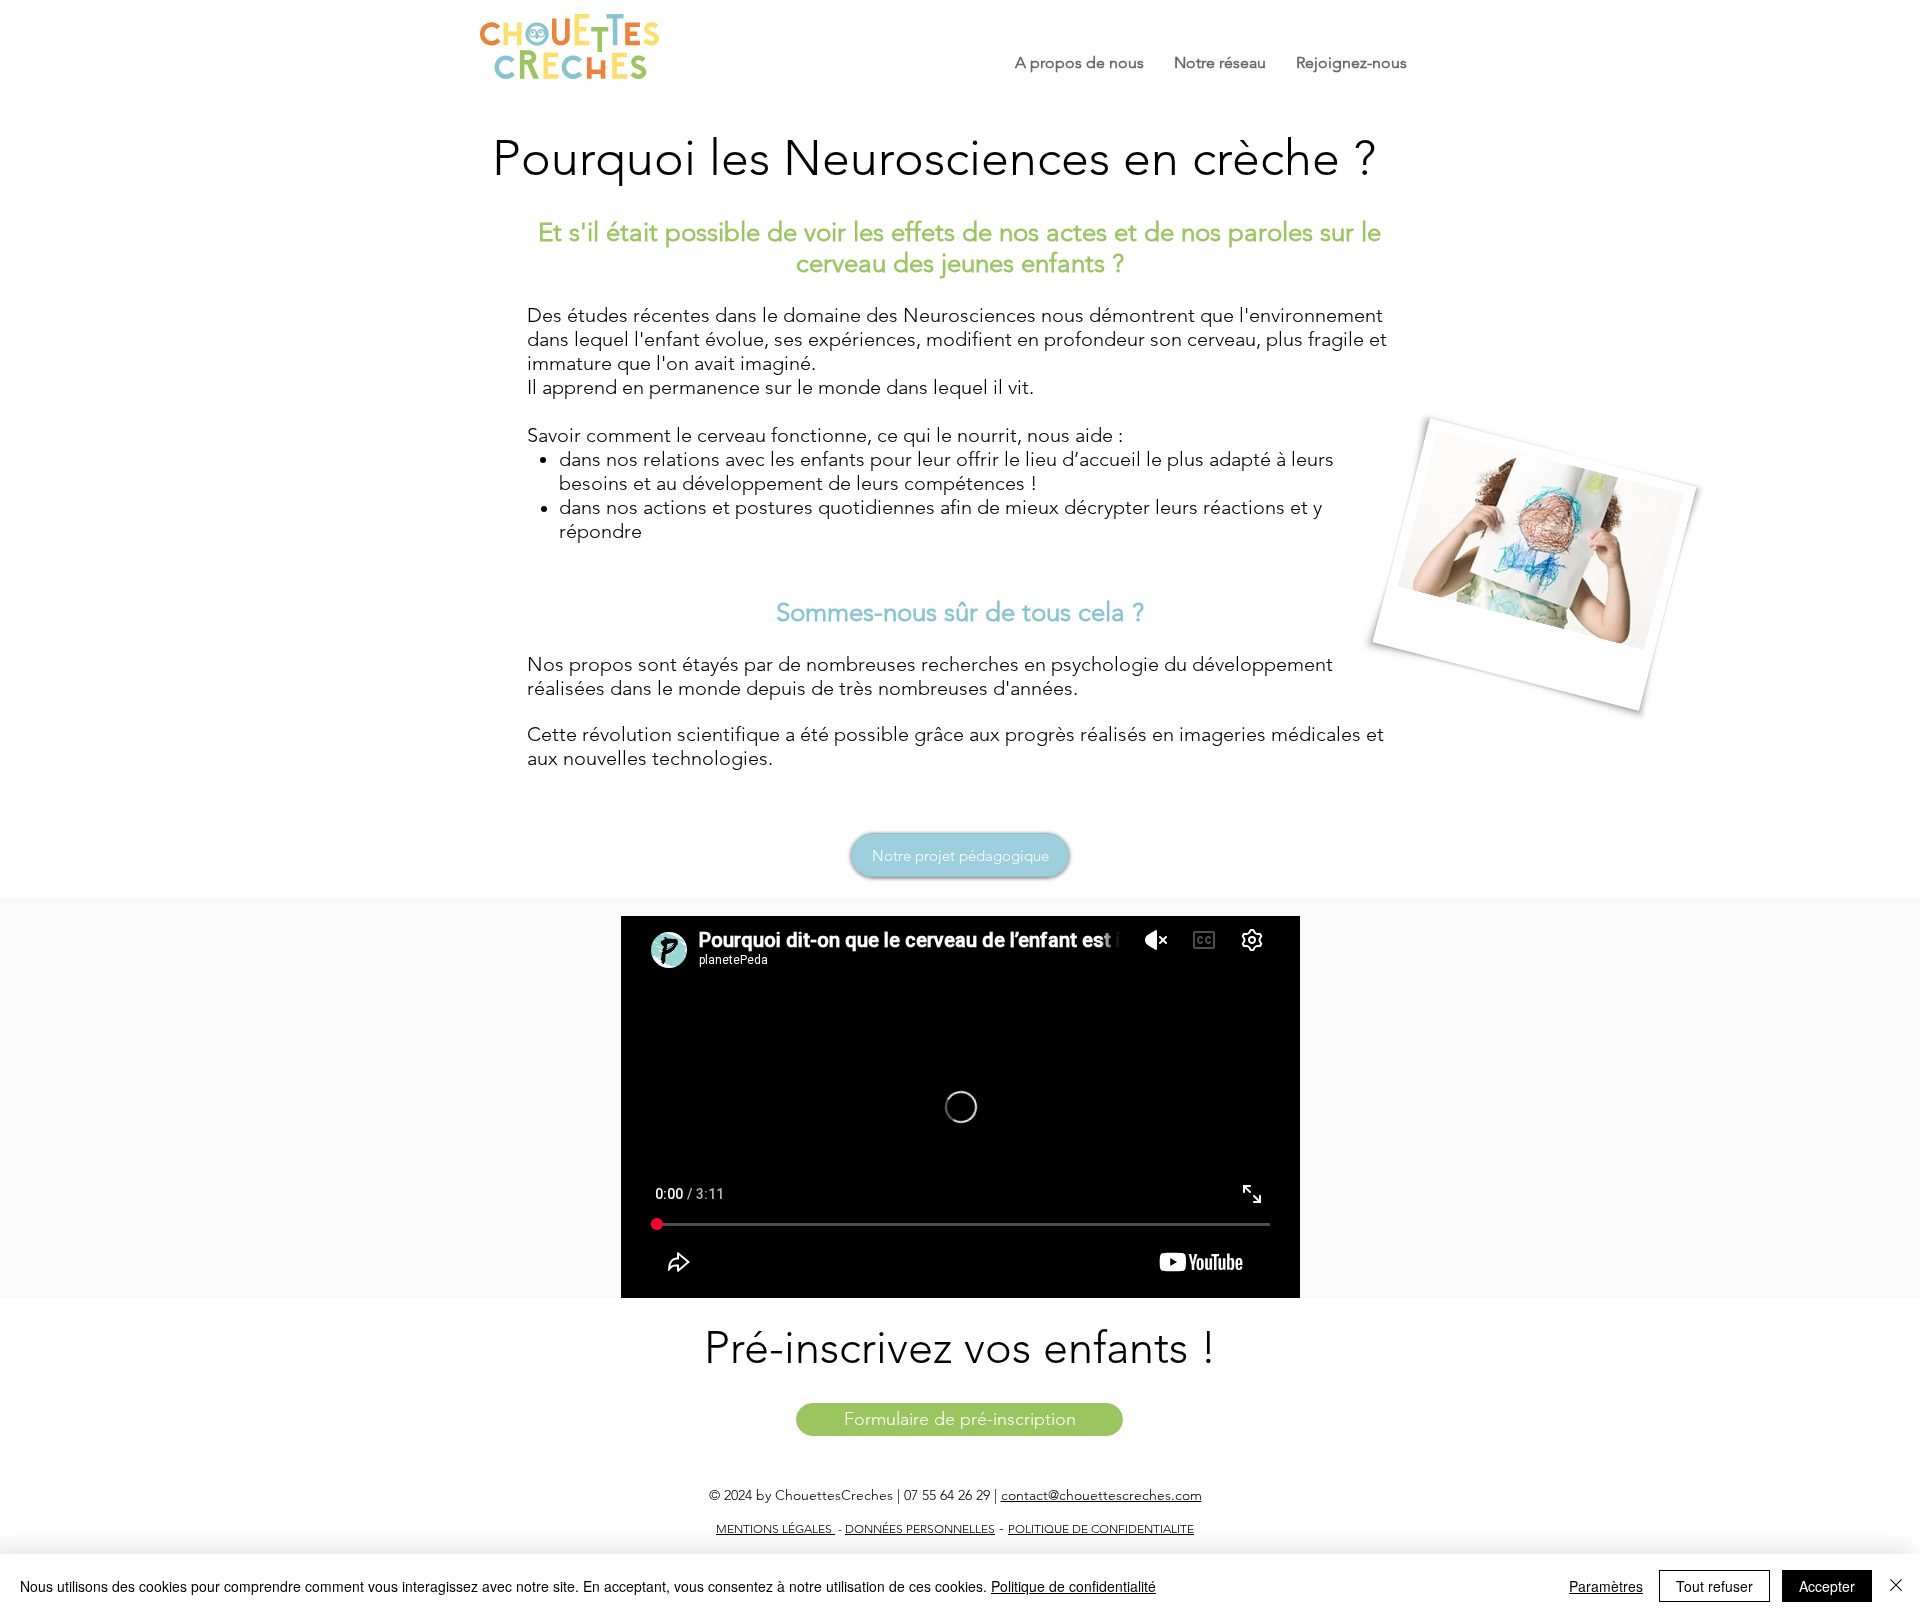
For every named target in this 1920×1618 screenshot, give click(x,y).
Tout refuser (1714, 1586)
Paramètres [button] (1606, 1586)
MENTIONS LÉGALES (775, 1528)
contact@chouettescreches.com (1101, 1495)
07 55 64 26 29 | (952, 1495)
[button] (1079, 63)
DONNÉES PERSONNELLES (920, 1528)
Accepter (1827, 1586)
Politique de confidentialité (1073, 1586)
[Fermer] (1896, 1586)
